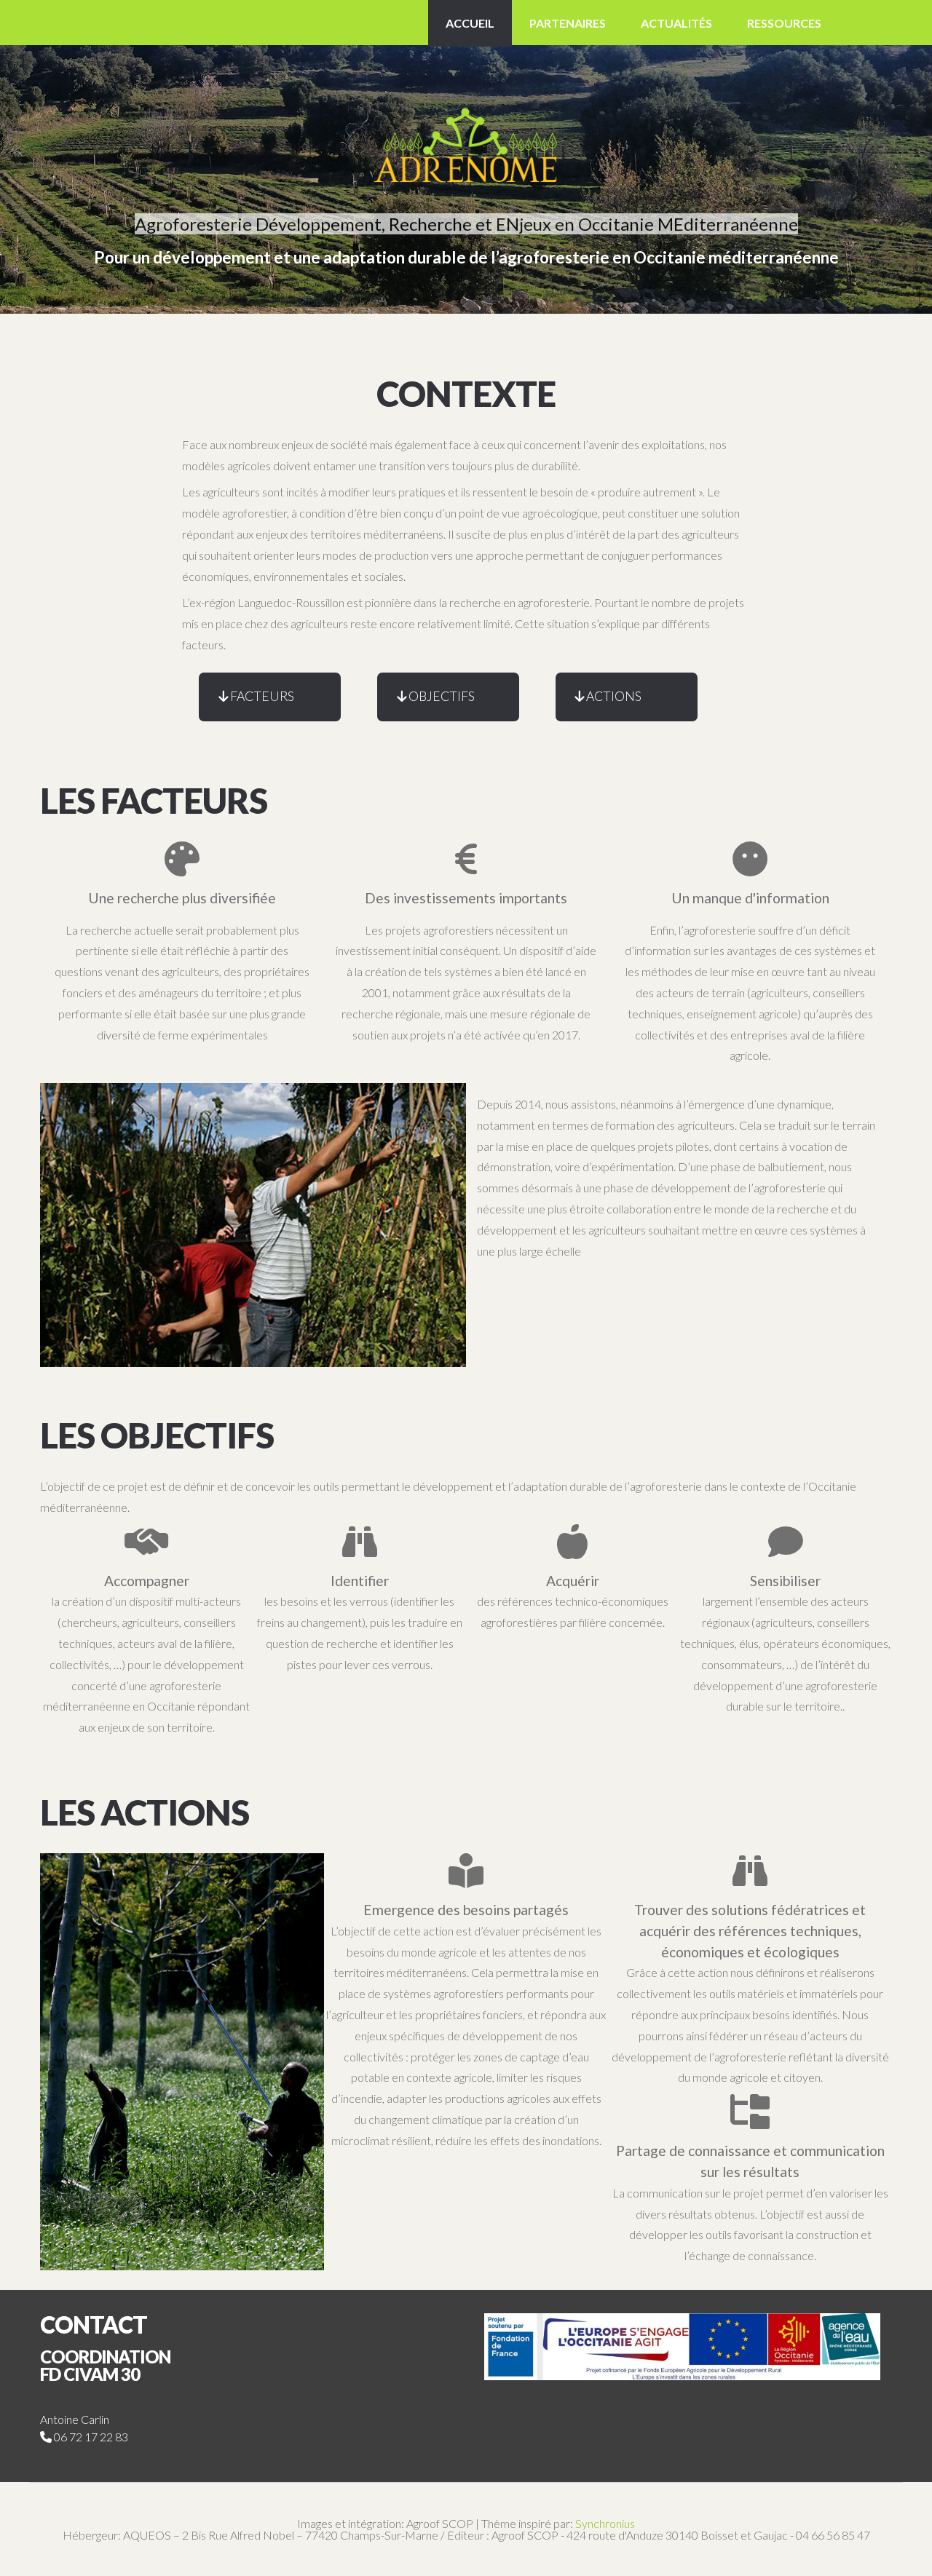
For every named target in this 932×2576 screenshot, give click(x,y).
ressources (784, 23)
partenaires (568, 23)
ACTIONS (614, 696)
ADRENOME (466, 125)
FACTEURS (262, 696)
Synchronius (605, 2523)
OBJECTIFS (442, 696)
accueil (470, 23)
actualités (676, 23)
